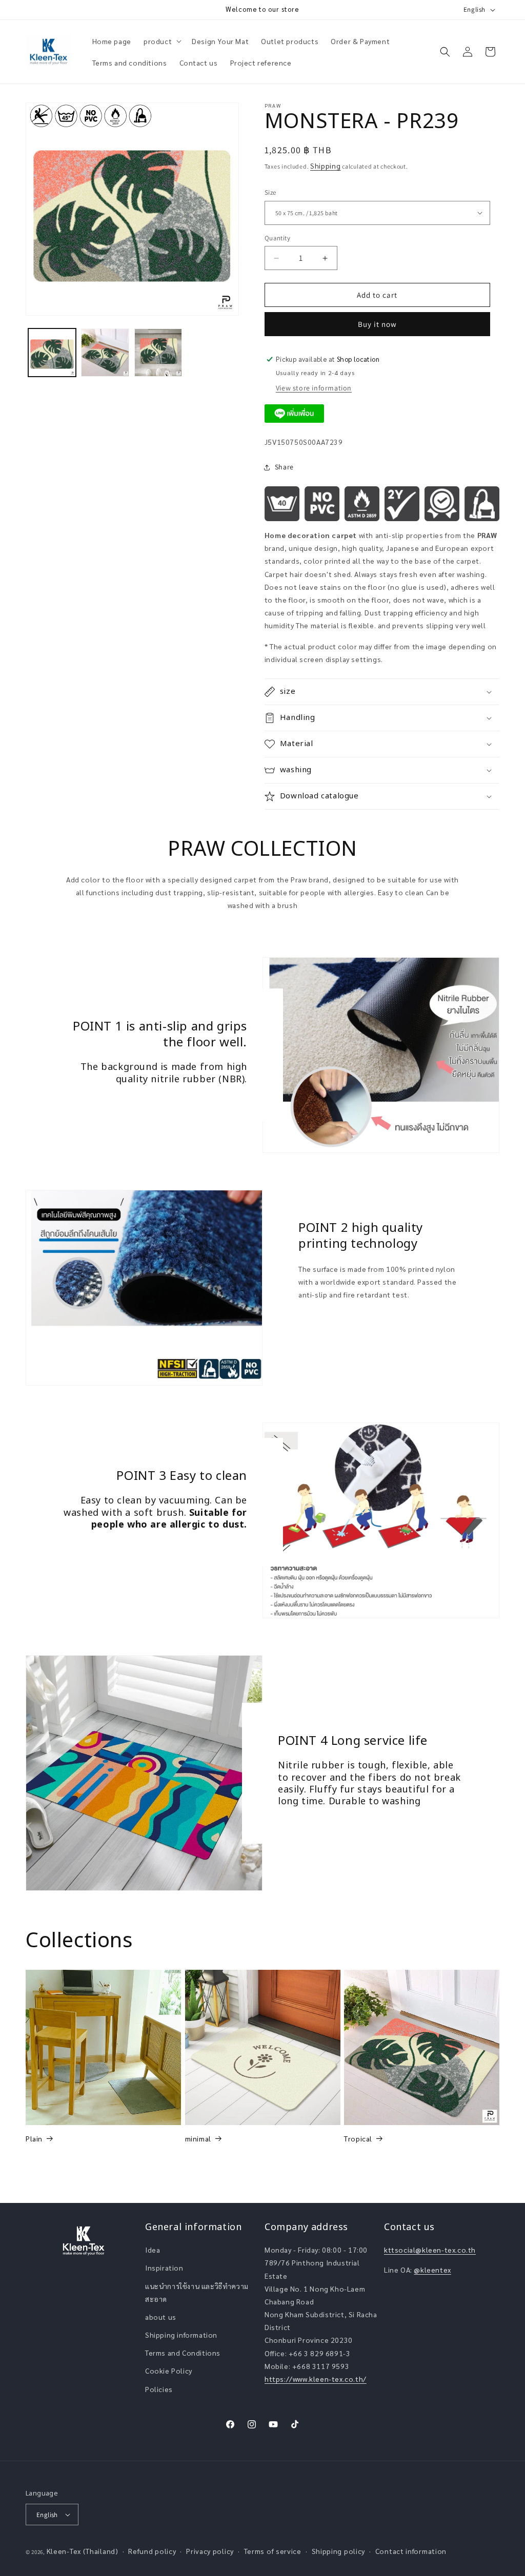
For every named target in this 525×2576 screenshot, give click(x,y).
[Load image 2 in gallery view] (105, 352)
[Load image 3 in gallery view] (158, 352)
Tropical (358, 2138)
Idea (153, 2250)
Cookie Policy (169, 2371)
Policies (159, 2389)
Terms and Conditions (183, 2353)
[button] (161, 41)
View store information (314, 388)
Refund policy (152, 2551)
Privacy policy (210, 2551)
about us (161, 2317)
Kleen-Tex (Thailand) (83, 2551)
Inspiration (164, 2268)
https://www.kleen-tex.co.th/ (316, 2379)
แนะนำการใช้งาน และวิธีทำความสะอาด (197, 2292)
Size (270, 192)
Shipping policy (339, 2551)
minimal (198, 2138)
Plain (34, 2138)
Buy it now (377, 324)
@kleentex (432, 2270)
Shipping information (181, 2335)
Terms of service (273, 2551)
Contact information (411, 2551)
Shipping (326, 166)
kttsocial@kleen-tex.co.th (430, 2250)
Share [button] (284, 467)
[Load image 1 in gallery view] (52, 352)
